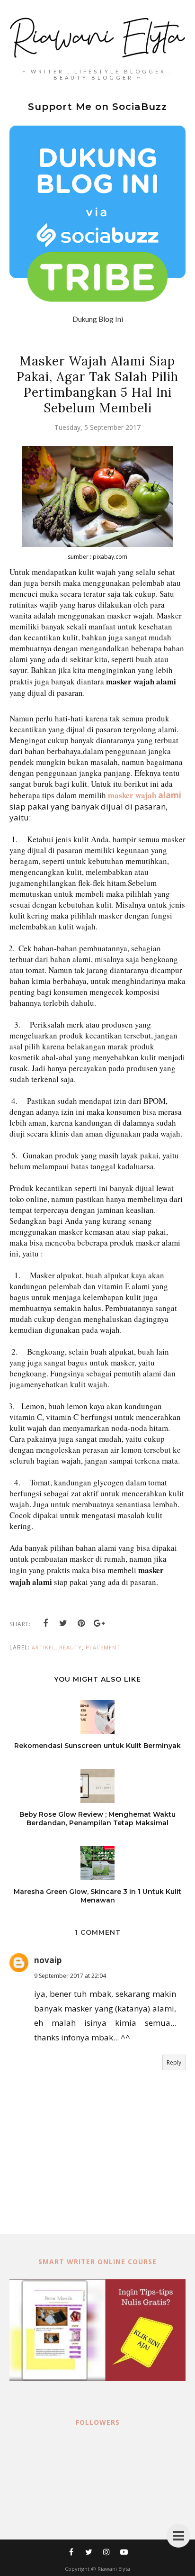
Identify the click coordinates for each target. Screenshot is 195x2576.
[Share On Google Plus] (99, 1623)
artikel (44, 1647)
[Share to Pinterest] (81, 1623)
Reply (174, 2062)
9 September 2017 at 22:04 (70, 1976)
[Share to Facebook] (45, 1623)
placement (103, 1647)
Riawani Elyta (114, 2569)
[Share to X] (63, 1623)
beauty (71, 1647)
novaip (48, 1960)
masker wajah (132, 795)
